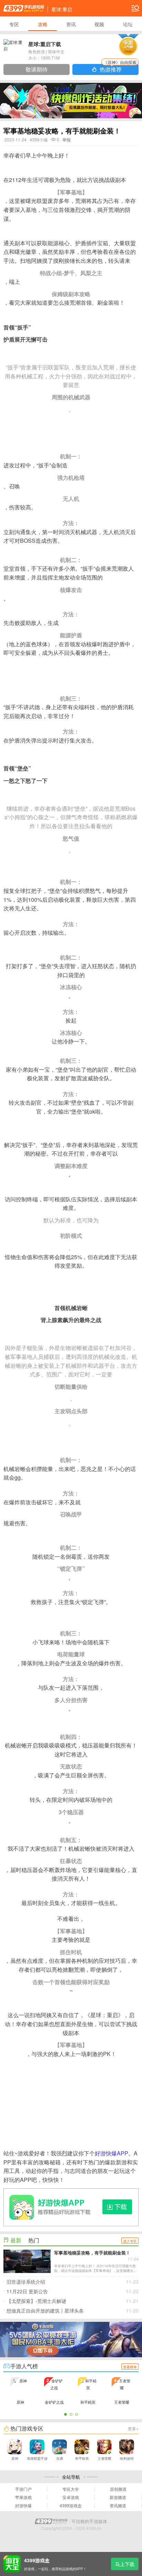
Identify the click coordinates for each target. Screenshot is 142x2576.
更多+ (133, 2428)
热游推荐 (118, 69)
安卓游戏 (71, 2497)
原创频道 (118, 2489)
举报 (67, 139)
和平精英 (82, 2458)
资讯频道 (118, 2505)
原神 (15, 2458)
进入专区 (130, 2241)
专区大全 (71, 2489)
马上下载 (125, 2564)
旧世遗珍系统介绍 (73, 2282)
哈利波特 (127, 2458)
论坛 (128, 24)
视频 (99, 24)
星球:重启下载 (45, 44)
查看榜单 (130, 2367)
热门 (34, 2240)
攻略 (43, 24)
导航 (135, 8)
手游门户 (23, 2489)
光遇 (60, 2458)
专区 (14, 24)
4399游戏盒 (71, 2505)
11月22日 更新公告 (73, 2291)
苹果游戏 (23, 2497)
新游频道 (118, 2497)
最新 (16, 2240)
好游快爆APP (111, 2153)
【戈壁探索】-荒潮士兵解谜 (73, 2301)
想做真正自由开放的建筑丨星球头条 (73, 2310)
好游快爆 (23, 2505)
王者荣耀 (104, 2458)
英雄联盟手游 (37, 2458)
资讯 (71, 24)
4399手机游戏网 (24, 8)
